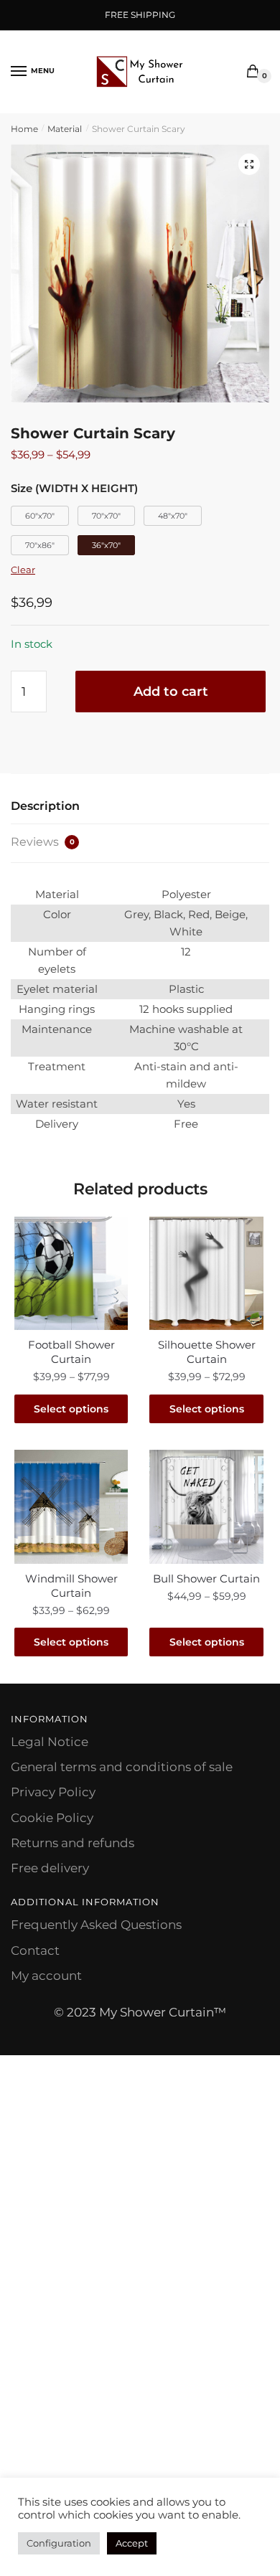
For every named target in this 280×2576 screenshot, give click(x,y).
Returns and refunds (73, 1843)
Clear (23, 570)
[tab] (140, 807)
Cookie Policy (52, 1818)
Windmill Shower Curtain (71, 1586)
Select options (71, 1409)
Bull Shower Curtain (206, 1579)
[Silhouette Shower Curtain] (206, 1273)
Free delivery (50, 1868)
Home (24, 129)
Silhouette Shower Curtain (207, 1352)
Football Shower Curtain (71, 1352)
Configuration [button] (59, 2543)
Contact (35, 1950)
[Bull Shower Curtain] (206, 1506)
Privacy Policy (53, 1792)
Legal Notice (50, 1742)
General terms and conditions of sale (122, 1767)
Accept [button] (132, 2543)
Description (45, 806)
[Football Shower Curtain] (71, 1273)
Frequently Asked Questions (96, 1925)
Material (65, 129)
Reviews (43, 842)
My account (46, 1976)
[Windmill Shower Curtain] (71, 1506)
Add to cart (171, 692)
